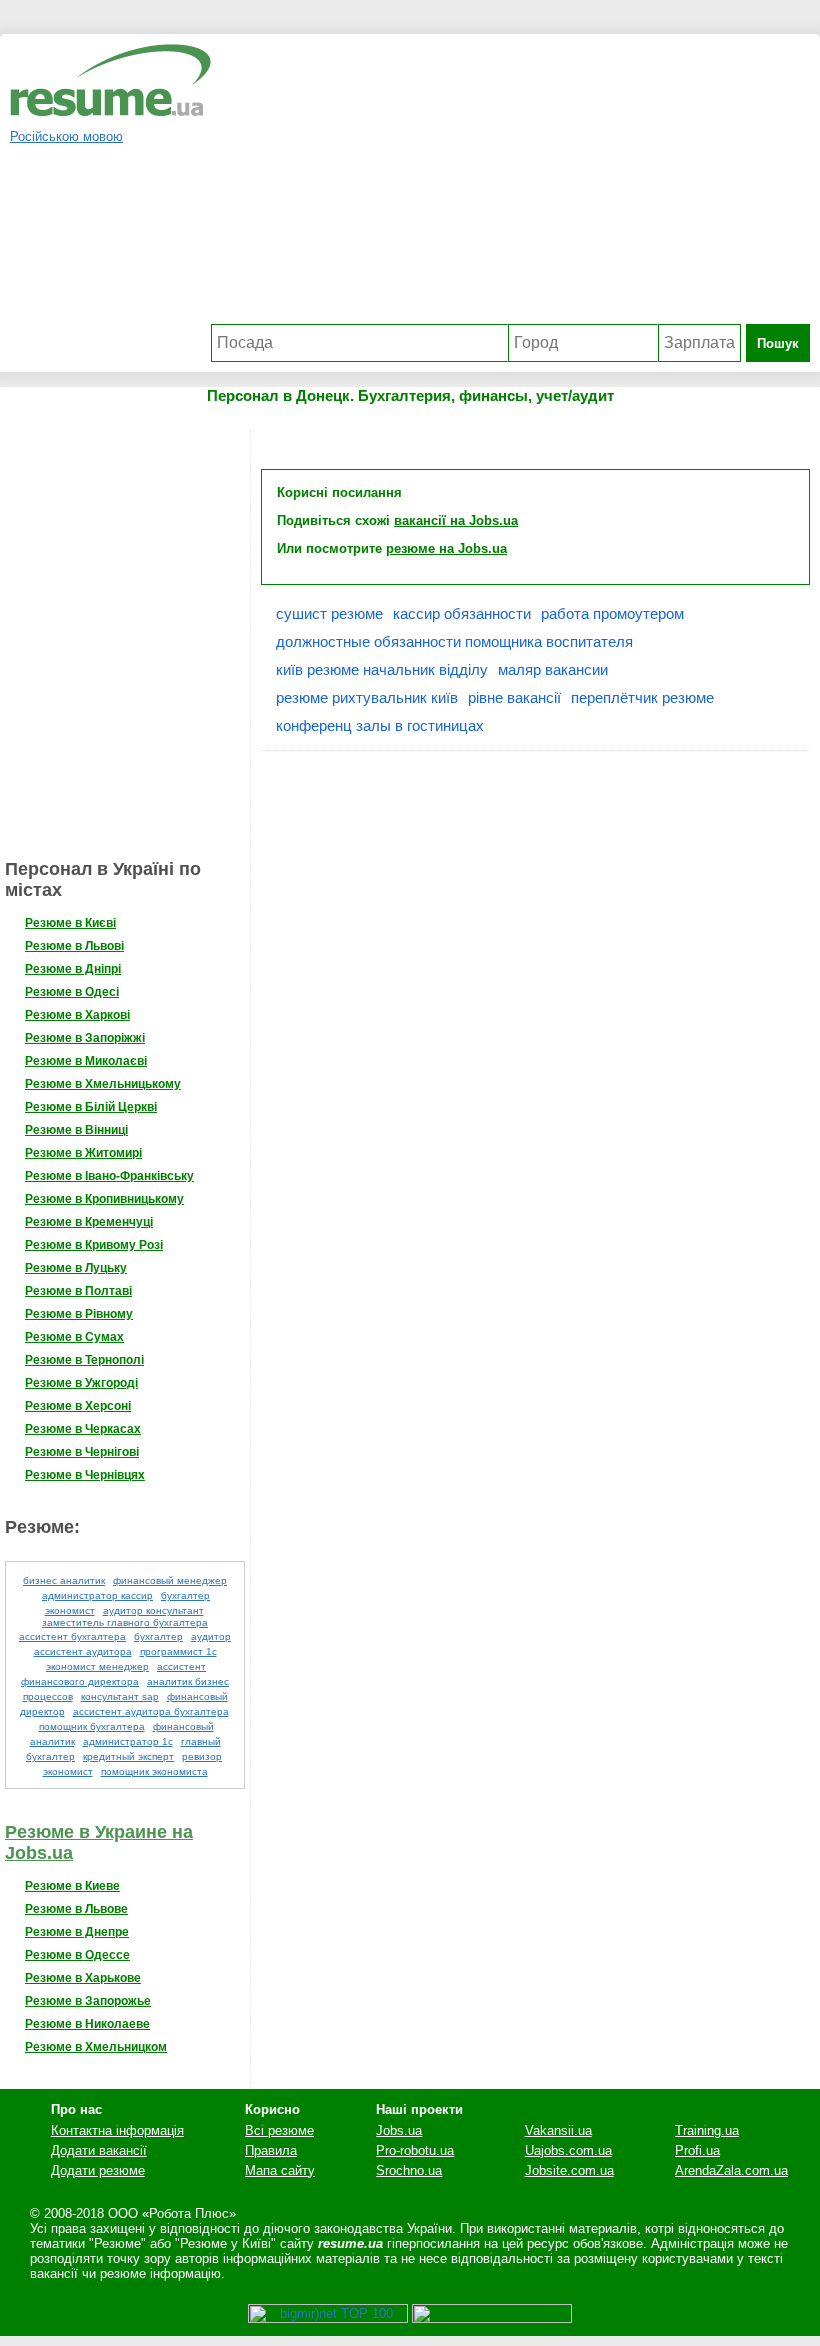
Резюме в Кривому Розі (94, 1245)
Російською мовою (66, 136)
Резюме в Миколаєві (86, 1061)
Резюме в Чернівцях (85, 1475)
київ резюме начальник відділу (382, 669)
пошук (778, 343)
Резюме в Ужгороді (81, 1383)
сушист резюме (329, 613)
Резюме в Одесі (72, 992)
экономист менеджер (97, 1666)
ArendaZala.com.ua (731, 2170)
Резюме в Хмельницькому (103, 1084)
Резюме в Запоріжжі (85, 1038)
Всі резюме (279, 2130)
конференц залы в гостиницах (380, 725)
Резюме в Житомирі (83, 1153)
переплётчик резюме (642, 697)
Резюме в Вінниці (76, 1130)
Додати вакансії (99, 2150)
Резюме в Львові (74, 946)
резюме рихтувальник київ (367, 697)
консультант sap (120, 1696)
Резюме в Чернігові (82, 1452)
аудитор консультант (153, 1610)
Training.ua (707, 2130)
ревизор (202, 1756)
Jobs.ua (399, 2130)
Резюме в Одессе (77, 1955)
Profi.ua (697, 2150)
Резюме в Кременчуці (89, 1222)
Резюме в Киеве (72, 1886)
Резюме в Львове (76, 1909)
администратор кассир (97, 1595)
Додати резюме (98, 2170)
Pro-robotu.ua (415, 2150)
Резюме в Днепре (77, 1932)
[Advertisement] (510, 184)
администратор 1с (128, 1741)
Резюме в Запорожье (88, 2001)
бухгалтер (158, 1636)
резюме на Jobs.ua (446, 548)
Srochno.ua (409, 2170)
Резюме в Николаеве (87, 2024)
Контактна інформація (117, 2130)
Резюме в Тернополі (84, 1360)
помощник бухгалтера (92, 1726)
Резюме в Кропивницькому (104, 1199)
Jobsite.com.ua (569, 2170)
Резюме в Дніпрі (73, 969)
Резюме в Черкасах (83, 1429)
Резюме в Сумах (74, 1337)
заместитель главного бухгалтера (125, 1622)
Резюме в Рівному (79, 1314)
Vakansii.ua (558, 2130)
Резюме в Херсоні (78, 1406)
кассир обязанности (462, 613)
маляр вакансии (553, 669)
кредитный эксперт (128, 1756)
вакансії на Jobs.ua (456, 520)
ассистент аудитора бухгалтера (151, 1711)
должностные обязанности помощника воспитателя (454, 641)
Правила (271, 2150)
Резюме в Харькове (83, 1978)
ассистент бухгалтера (72, 1636)
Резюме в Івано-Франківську (109, 1176)
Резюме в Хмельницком (96, 2047)
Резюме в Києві (70, 923)
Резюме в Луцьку (76, 1268)
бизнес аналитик (64, 1580)
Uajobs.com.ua (568, 2150)
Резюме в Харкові (77, 1015)
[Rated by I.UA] (492, 2318)
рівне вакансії (514, 697)
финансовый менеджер (170, 1580)
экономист (68, 1771)
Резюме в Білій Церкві (91, 1107)
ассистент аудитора (83, 1651)
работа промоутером (612, 613)
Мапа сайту (280, 2170)
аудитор (211, 1636)
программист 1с (178, 1651)
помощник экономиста (154, 1771)
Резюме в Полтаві (78, 1291)
